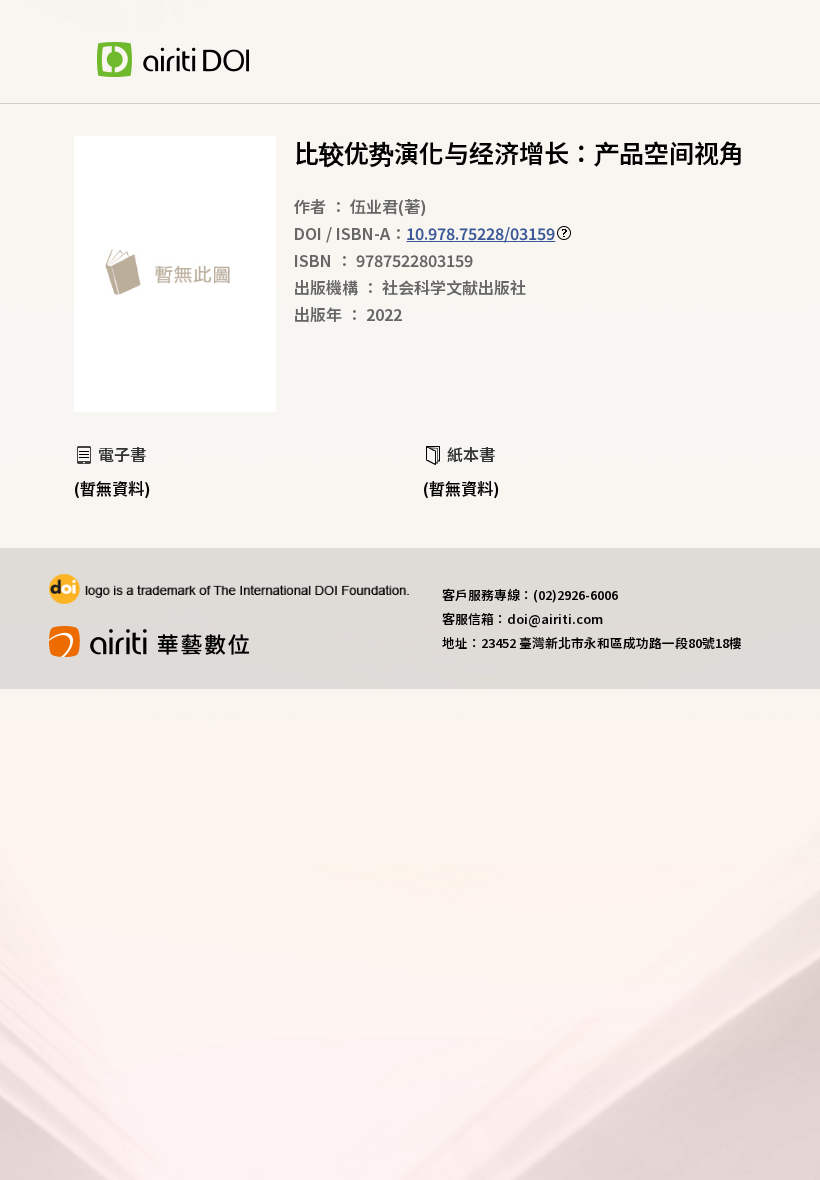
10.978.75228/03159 (480, 233)
